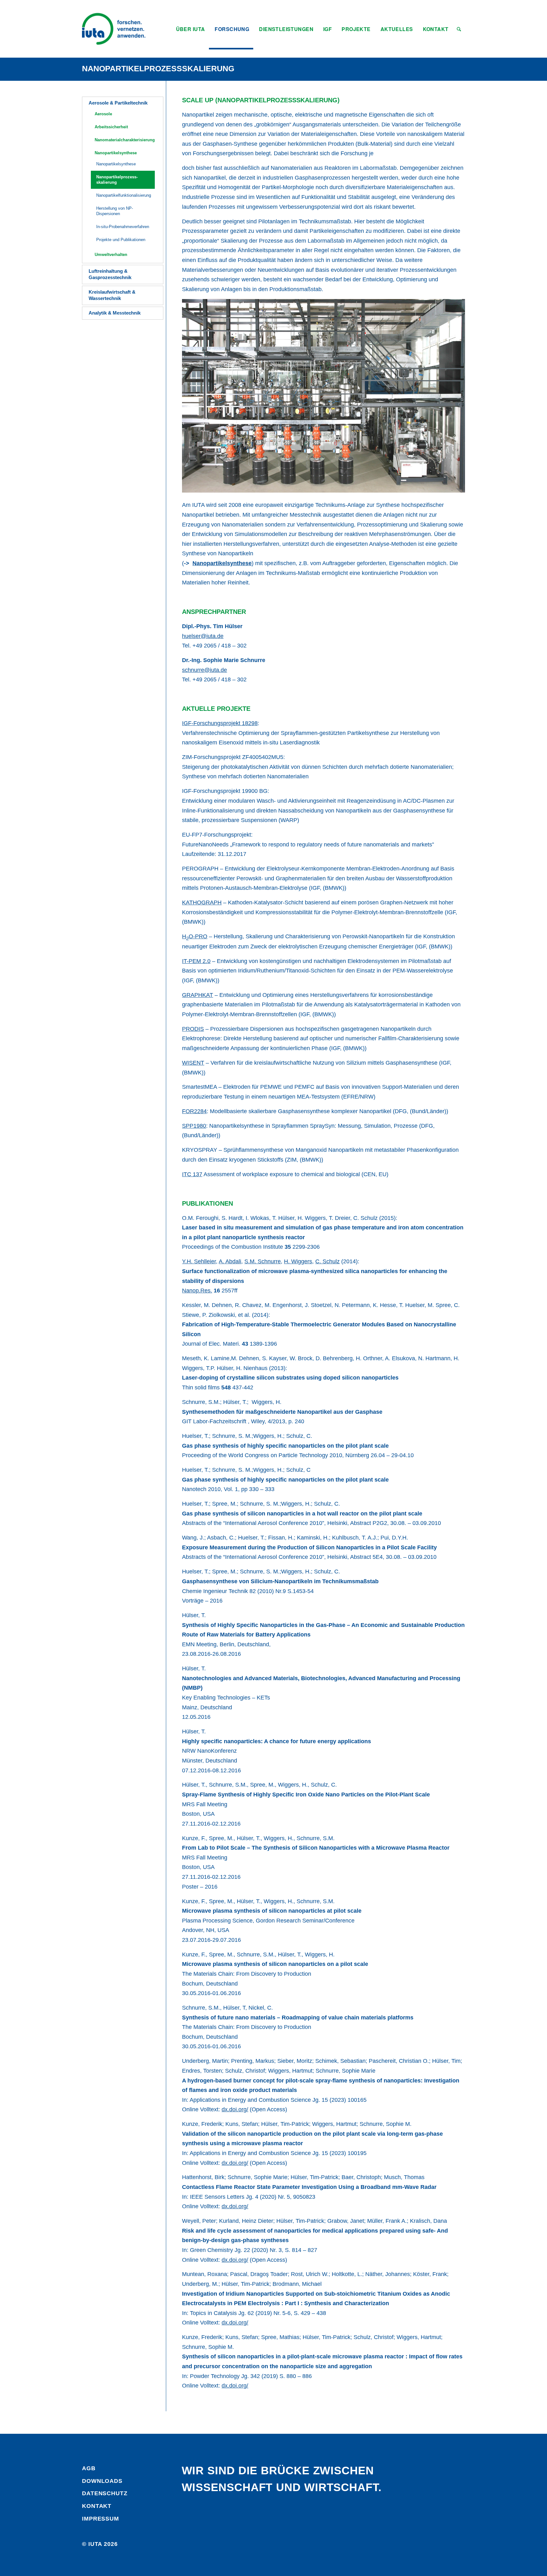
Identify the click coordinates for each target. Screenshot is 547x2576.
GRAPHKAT (198, 995)
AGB (89, 2468)
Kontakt (97, 2506)
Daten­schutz (105, 2493)
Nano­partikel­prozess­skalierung (158, 68)
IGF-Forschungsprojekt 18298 (220, 723)
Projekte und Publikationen (121, 240)
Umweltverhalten (111, 255)
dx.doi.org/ (235, 2109)
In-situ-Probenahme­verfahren (123, 227)
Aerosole (103, 114)
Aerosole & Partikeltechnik (118, 103)
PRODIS (193, 1029)
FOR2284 (194, 1111)
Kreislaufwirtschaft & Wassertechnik (112, 295)
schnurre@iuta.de (204, 670)
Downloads (102, 2481)
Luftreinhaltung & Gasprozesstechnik (110, 274)
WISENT (193, 1063)
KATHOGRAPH (202, 902)
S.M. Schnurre (263, 1261)
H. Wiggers (298, 1261)
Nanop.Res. (197, 1291)
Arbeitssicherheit (111, 127)
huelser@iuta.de (203, 636)
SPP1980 (194, 1126)
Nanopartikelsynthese (116, 153)
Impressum (101, 2519)
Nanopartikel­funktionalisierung (124, 195)
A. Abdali (230, 1261)
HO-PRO (195, 936)
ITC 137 (192, 1174)
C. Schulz (327, 1261)
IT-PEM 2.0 (196, 961)
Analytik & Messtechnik (115, 313)
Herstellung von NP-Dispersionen (115, 211)
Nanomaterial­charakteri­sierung (125, 140)
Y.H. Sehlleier (199, 1261)
